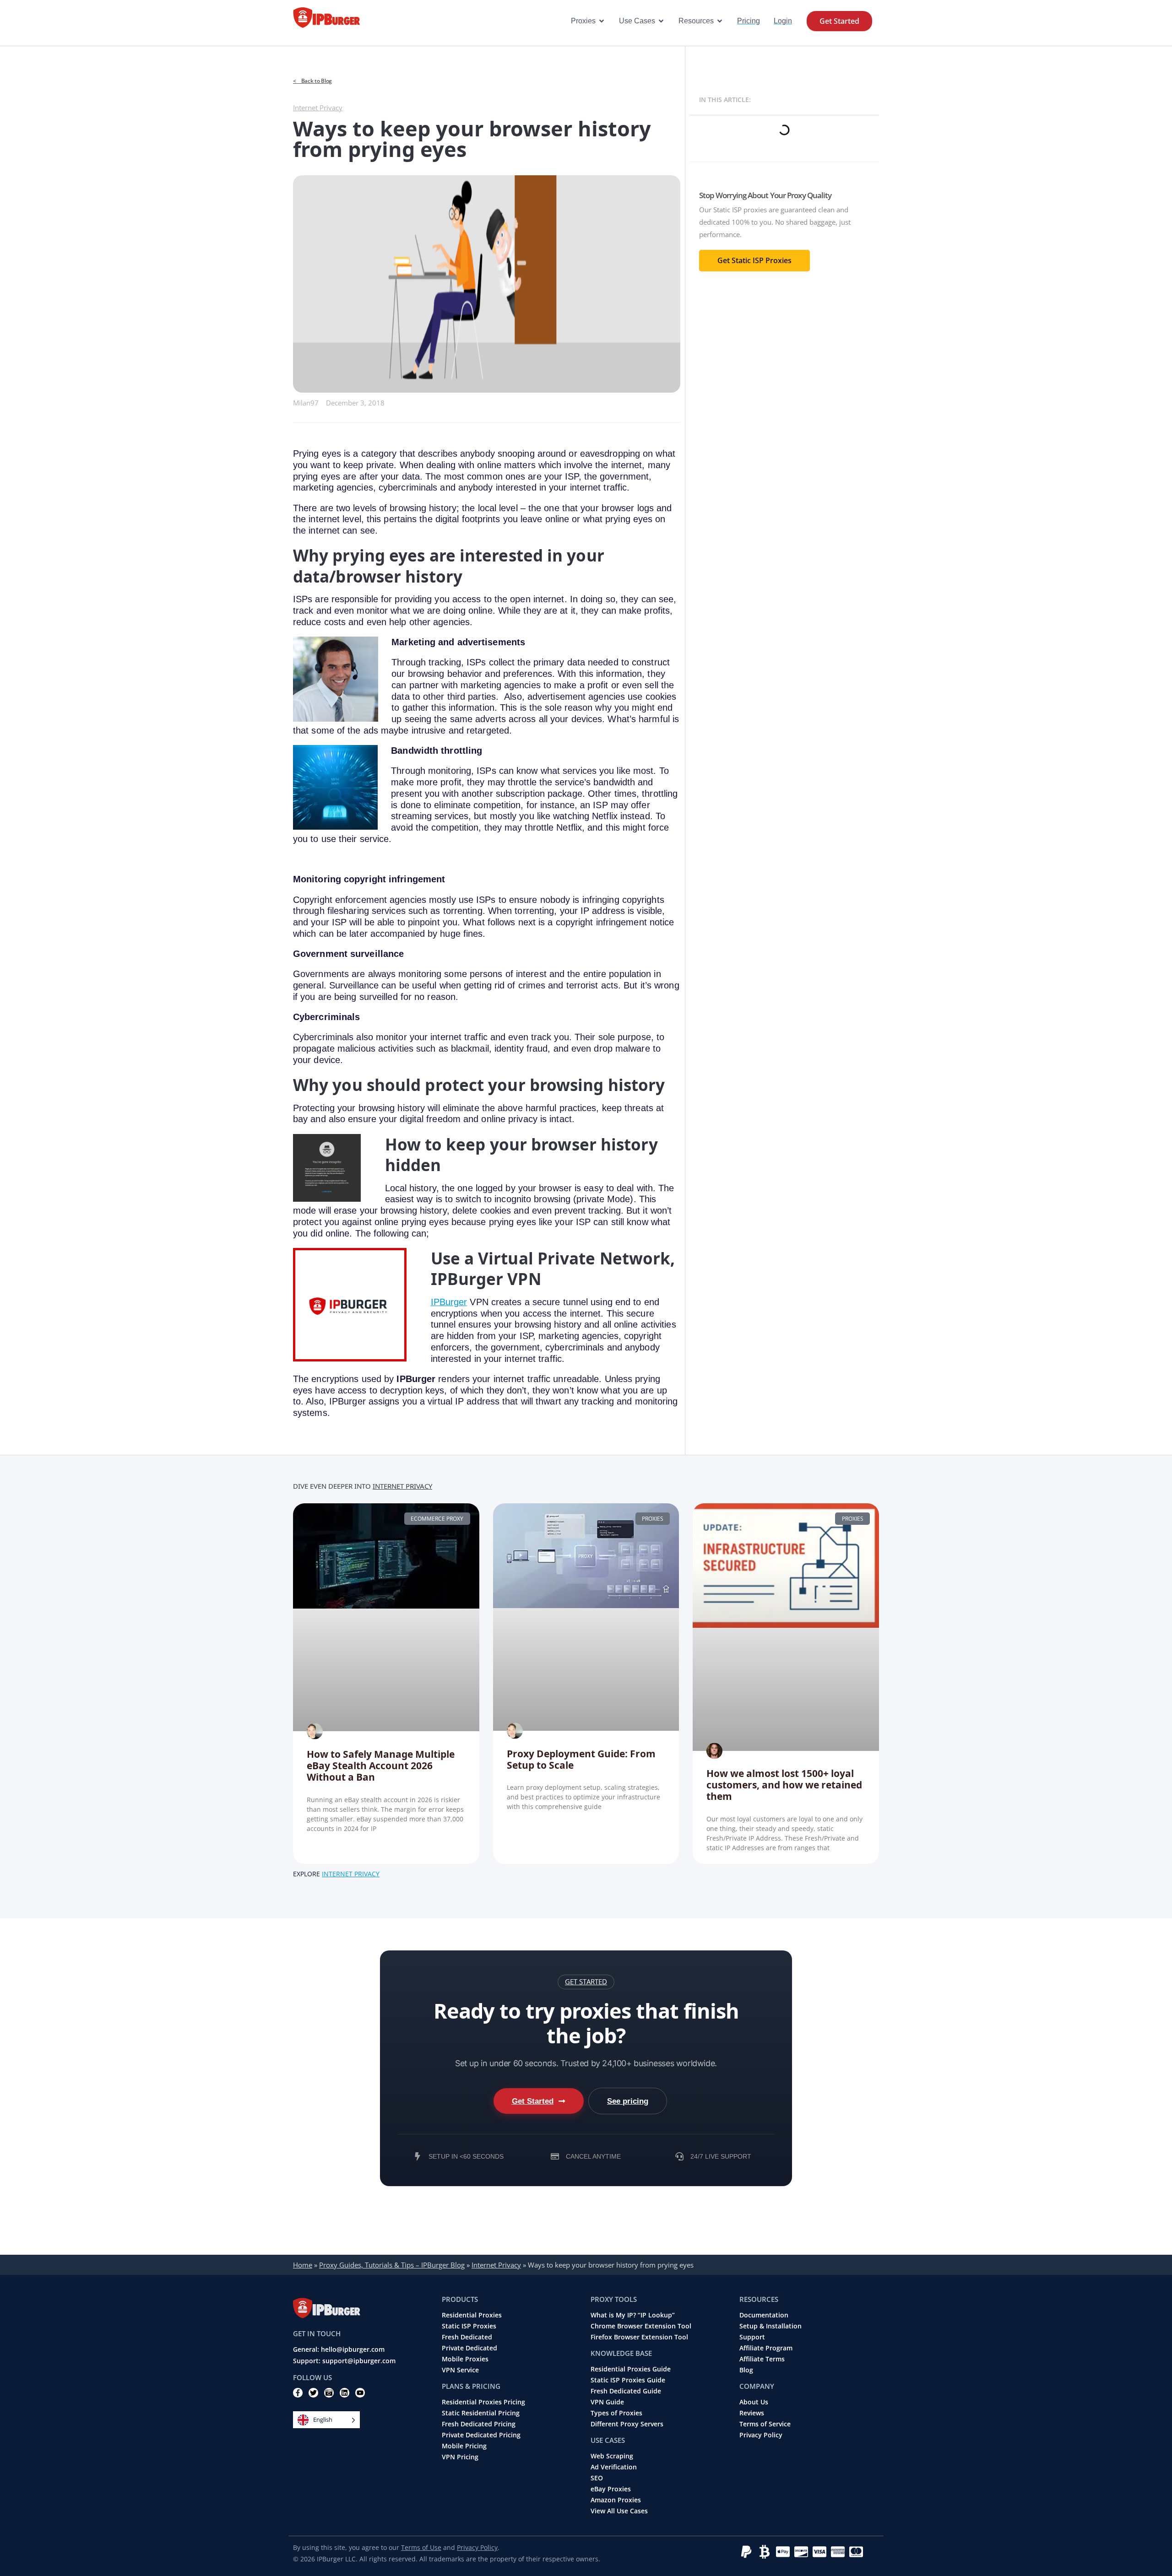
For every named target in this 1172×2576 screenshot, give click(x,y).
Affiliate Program (766, 2348)
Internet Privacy (318, 108)
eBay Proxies (611, 2489)
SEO (597, 2478)
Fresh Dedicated (467, 2337)
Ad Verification (614, 2467)
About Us (754, 2402)
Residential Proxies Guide (631, 2369)
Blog (746, 2370)
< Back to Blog (312, 81)
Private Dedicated (469, 2348)
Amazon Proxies (616, 2500)
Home (303, 2265)
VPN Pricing (460, 2457)
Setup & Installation (770, 2326)
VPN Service (460, 2370)
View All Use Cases (619, 2511)
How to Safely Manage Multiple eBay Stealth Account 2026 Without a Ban (381, 1766)
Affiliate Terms (762, 2359)
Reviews (752, 2413)
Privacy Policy (761, 2435)
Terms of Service (765, 2424)
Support (752, 2337)
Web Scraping (612, 2456)
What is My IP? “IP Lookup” (633, 2315)
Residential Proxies (472, 2315)
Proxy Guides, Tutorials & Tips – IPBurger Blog (392, 2265)
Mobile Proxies (465, 2359)
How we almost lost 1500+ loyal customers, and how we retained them (784, 1785)
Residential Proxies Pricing (483, 2402)
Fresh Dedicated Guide (626, 2391)
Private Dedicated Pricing (481, 2435)
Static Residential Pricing (481, 2413)
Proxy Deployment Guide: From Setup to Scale (581, 1759)
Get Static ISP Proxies (754, 260)
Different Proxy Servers (627, 2424)
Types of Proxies (616, 2413)
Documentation (764, 2315)
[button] (586, 1982)
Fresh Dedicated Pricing (479, 2424)
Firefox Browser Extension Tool (639, 2337)
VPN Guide (607, 2402)
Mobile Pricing (464, 2446)
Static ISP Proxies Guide (628, 2380)
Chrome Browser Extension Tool (641, 2326)
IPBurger (449, 1302)
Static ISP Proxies (469, 2326)
